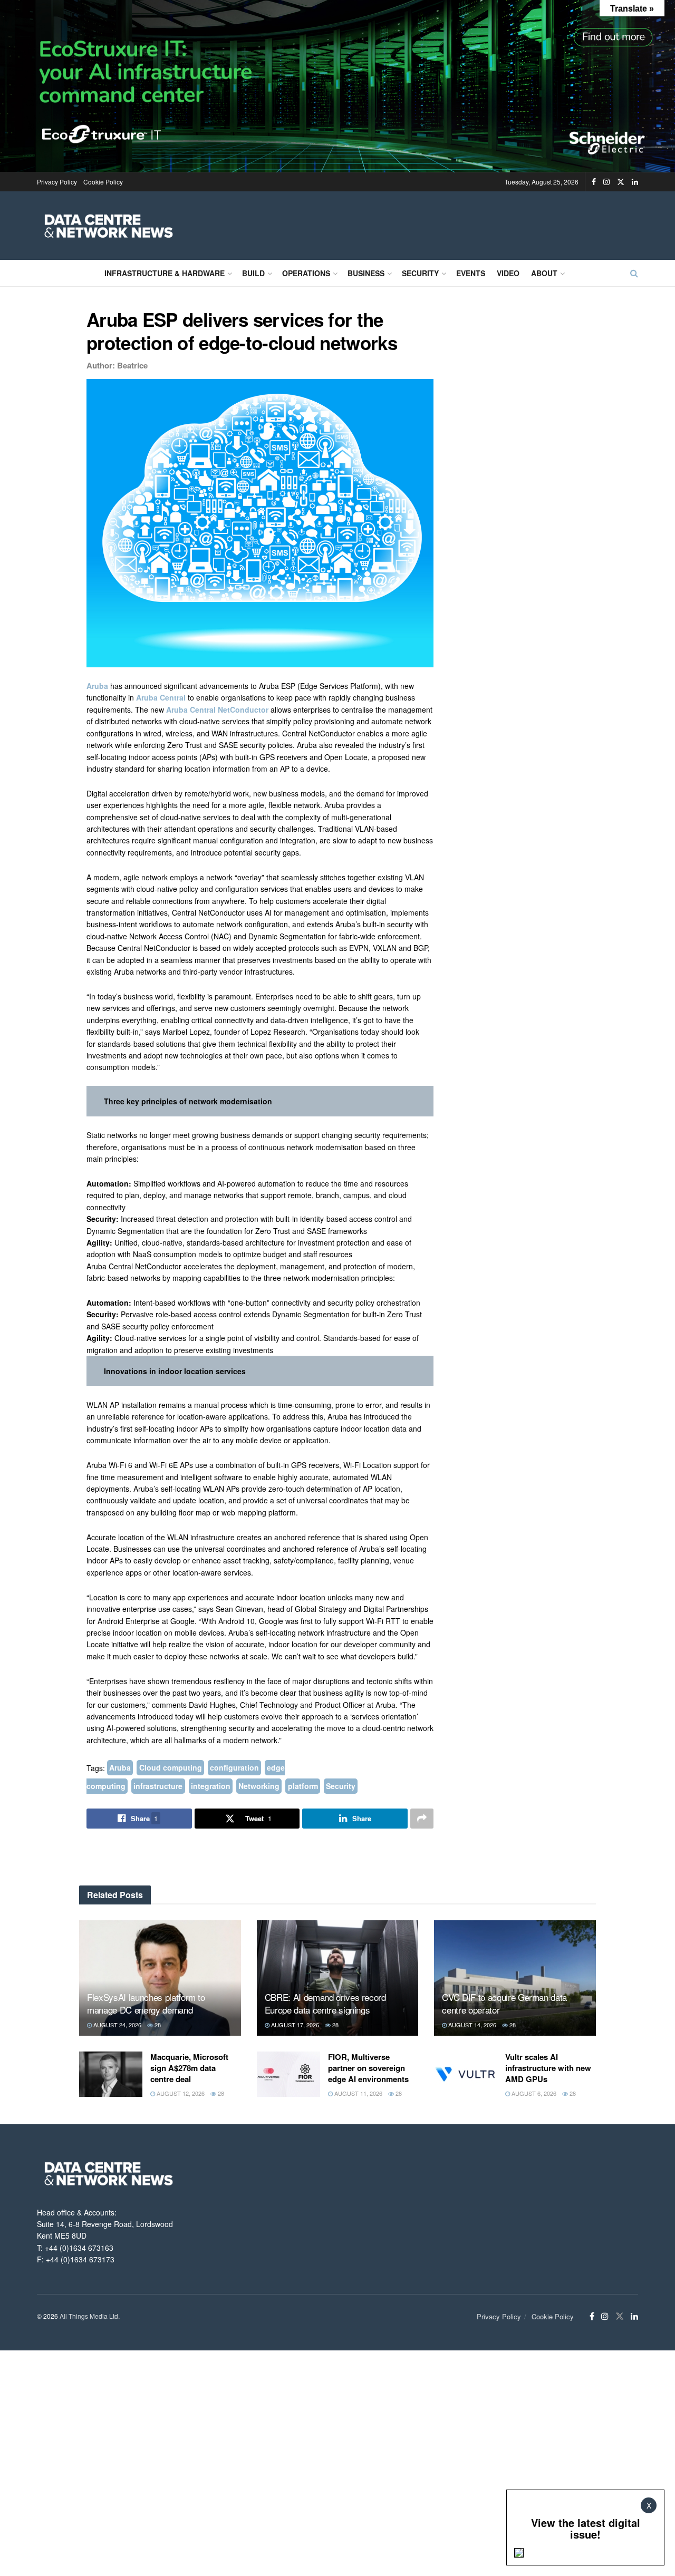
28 (157, 2025)
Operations (306, 273)
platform (303, 1786)
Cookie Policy (103, 182)
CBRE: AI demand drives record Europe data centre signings (325, 2003)
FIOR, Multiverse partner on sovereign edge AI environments (368, 2068)
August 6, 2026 (533, 2093)
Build (253, 273)
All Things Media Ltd (89, 2316)
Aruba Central (161, 697)
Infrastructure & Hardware (165, 273)
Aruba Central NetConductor (217, 709)
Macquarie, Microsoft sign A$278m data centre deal (189, 2068)
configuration (234, 1768)
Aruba (98, 686)
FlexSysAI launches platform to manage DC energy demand (146, 2003)
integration (211, 1786)
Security (420, 273)
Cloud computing (171, 1768)
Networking (259, 1786)
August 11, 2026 (358, 2093)
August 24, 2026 (117, 2025)
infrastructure (158, 1786)
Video (508, 273)
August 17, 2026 (294, 2025)
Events (471, 273)
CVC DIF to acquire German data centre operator (504, 2003)
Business (366, 273)
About (544, 273)
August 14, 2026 (471, 2025)
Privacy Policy (57, 182)
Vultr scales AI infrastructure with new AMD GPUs (548, 2068)
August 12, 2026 (180, 2093)
